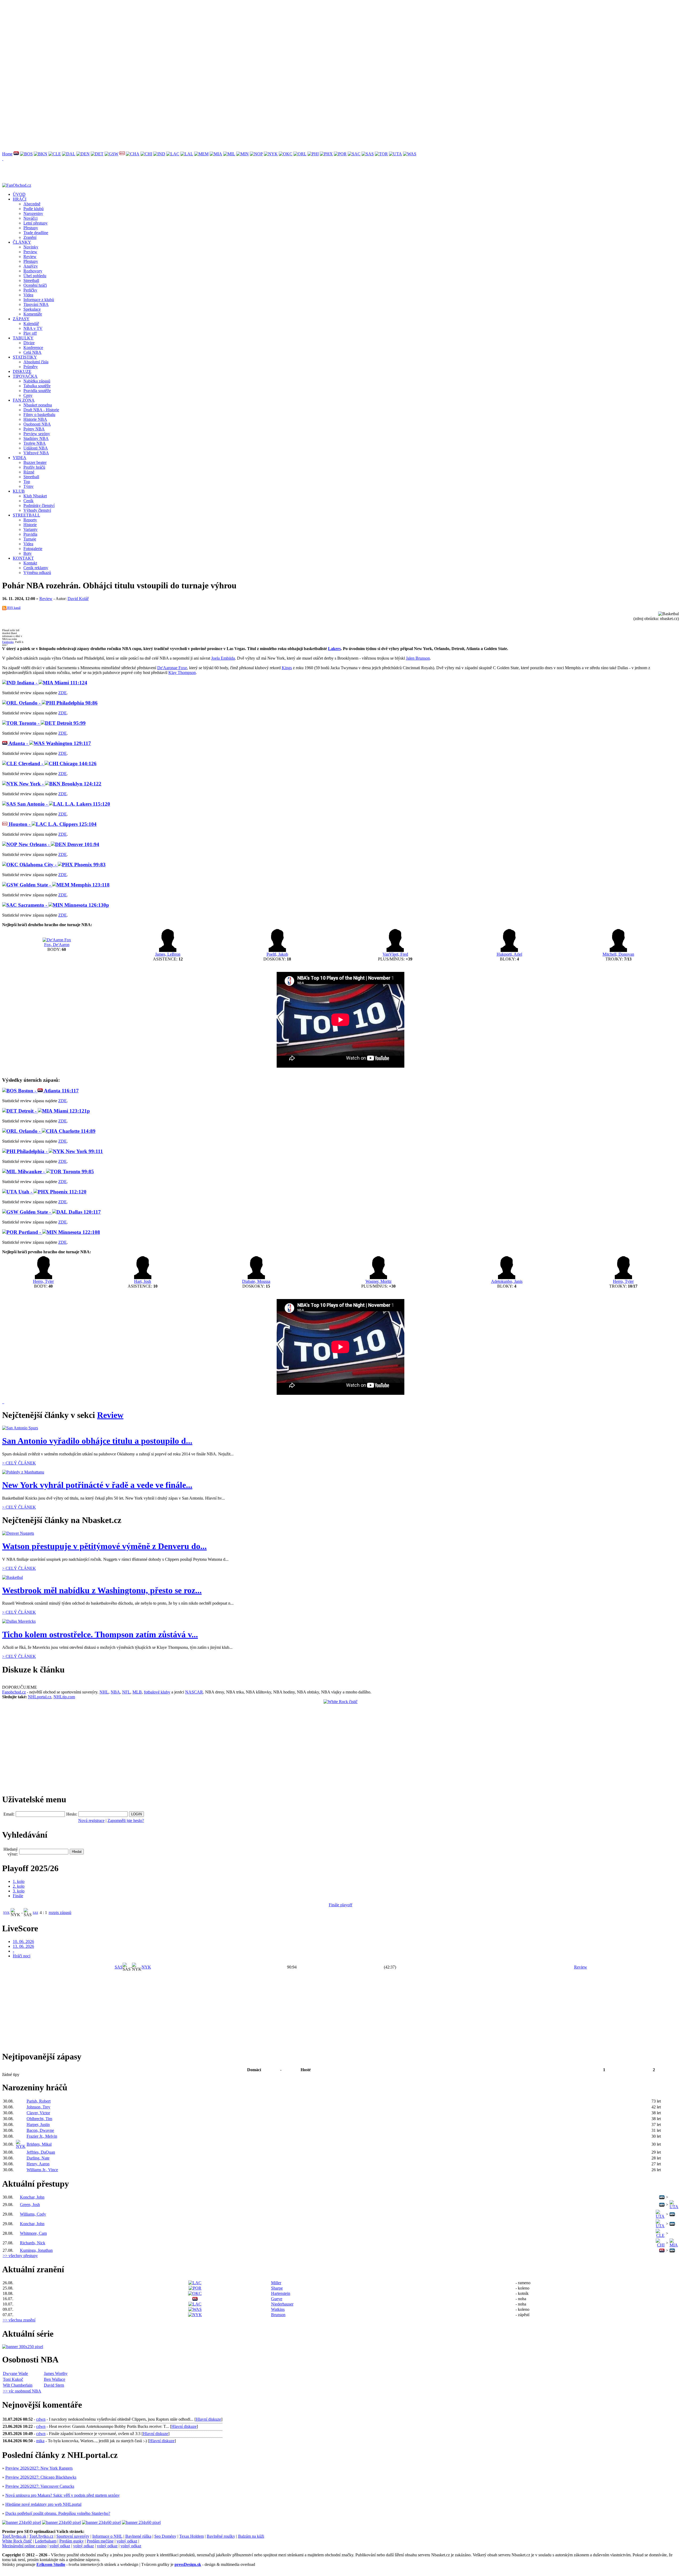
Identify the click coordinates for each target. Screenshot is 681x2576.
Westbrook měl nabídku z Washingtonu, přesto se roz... (102, 1590)
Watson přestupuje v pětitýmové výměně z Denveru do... (104, 1546)
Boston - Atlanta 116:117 (48, 1091)
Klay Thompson (182, 673)
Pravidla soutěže (37, 391)
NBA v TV (33, 328)
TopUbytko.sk (14, 2536)
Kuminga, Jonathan (36, 2250)
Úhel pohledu (35, 276)
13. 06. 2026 (23, 1946)
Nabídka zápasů (37, 381)
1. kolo (19, 1881)
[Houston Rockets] (122, 154)
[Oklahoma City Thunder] (286, 154)
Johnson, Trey (38, 2107)
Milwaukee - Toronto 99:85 (55, 1172)
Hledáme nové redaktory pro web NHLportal (43, 2504)
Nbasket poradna (38, 405)
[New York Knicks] (271, 154)
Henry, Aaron (38, 2164)
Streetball (31, 280)
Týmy (28, 486)
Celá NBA (32, 352)
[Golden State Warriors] (111, 154)
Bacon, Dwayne (40, 2130)
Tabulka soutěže (37, 386)
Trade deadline (36, 233)
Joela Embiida (223, 658)
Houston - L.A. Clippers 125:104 (52, 824)
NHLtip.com (64, 1697)
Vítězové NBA (36, 453)
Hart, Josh (143, 1281)
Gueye (277, 2299)
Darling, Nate (38, 2158)
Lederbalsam (46, 2541)
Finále (18, 1896)
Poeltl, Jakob (277, 954)
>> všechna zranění (19, 2320)
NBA (115, 1692)
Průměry (31, 367)
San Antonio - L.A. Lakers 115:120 (63, 804)
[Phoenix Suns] (326, 154)
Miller (276, 2283)
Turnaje (30, 539)
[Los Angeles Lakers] (187, 154)
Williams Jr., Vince (42, 2170)
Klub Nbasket (35, 496)
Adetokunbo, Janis (507, 1281)
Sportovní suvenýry (73, 2536)
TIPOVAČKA (25, 376)
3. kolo (19, 1891)
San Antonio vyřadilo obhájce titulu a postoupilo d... (97, 1441)
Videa (28, 295)
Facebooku (8, 642)
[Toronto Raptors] (381, 154)
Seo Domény (165, 2536)
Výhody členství (37, 510)
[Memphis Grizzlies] (201, 154)
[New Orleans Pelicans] (256, 154)
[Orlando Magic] (300, 154)
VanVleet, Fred (395, 954)
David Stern (54, 2385)
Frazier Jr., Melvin (42, 2136)
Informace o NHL (107, 2536)
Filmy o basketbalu (39, 415)
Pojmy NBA (34, 429)
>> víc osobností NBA (22, 2391)
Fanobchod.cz (14, 1692)
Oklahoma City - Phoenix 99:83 (62, 865)
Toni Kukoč (13, 2379)
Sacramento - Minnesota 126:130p (63, 905)
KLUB (19, 491)
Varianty (30, 529)
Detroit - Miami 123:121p (53, 1111)
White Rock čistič (17, 2541)
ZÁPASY (21, 319)
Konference (33, 348)
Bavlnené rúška (138, 2536)
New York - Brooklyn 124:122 (60, 784)
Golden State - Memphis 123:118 (64, 885)
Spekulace (32, 309)
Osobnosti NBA (37, 424)
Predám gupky (72, 2541)
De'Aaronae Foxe (172, 668)
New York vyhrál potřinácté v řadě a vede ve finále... (97, 1485)
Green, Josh (30, 2205)
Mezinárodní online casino (24, 2546)
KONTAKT (23, 558)
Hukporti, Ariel (509, 954)
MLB (137, 1692)
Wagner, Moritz (379, 1281)
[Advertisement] (162, 39)
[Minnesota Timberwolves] (242, 154)
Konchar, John (32, 2197)
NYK (6, 1913)
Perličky (30, 290)
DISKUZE (22, 371)
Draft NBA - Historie (41, 410)
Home (7, 154)
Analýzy (31, 266)
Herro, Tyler (43, 1281)
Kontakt (30, 563)
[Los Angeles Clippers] (173, 154)
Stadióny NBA (36, 438)
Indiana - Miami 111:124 (51, 683)
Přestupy (31, 228)
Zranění (30, 237)
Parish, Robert (39, 2101)
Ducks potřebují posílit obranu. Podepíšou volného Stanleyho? (58, 2513)
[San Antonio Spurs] (368, 154)
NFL (126, 1692)
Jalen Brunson (418, 658)
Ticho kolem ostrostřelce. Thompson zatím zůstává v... (100, 1634)
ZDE (63, 693)
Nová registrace (91, 1820)
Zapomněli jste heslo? (126, 1820)
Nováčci (30, 218)
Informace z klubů (39, 300)
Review (30, 257)
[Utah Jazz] (395, 154)
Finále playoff (340, 1905)
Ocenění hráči (35, 285)
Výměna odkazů (37, 573)
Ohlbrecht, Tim (39, 2119)
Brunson (278, 2315)
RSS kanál (13, 608)
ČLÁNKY (22, 242)
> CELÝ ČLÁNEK (19, 1463)
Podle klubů (34, 209)
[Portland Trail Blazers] (340, 154)
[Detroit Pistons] (97, 154)
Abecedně (32, 204)
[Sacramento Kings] (354, 154)
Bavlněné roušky (221, 2536)
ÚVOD (19, 194)
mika (40, 2441)
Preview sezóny (37, 434)
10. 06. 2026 (23, 1942)
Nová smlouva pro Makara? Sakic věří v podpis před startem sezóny (63, 2495)
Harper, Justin (38, 2125)
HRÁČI (20, 199)
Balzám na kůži (251, 2536)
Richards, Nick (33, 2243)
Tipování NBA (36, 304)
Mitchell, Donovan (618, 954)
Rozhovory (33, 271)
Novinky (31, 247)
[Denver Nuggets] (83, 154)
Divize (29, 343)
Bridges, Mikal (39, 2144)
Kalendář (31, 324)
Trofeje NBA (35, 443)
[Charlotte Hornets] (133, 154)
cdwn (41, 2419)
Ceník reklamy (36, 568)
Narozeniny (33, 213)
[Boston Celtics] (26, 154)
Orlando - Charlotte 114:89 (57, 1131)
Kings (287, 668)
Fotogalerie (33, 549)
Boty (28, 553)
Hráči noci (22, 1956)
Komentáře (33, 314)
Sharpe (277, 2288)
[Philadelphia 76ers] (313, 154)
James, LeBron (168, 954)
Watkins (278, 2309)
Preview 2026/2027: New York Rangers (39, 2468)
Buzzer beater (35, 462)
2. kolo (19, 1886)
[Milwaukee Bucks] (229, 154)
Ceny (28, 395)
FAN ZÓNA (24, 400)
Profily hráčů (34, 467)
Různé (29, 472)
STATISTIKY (25, 357)
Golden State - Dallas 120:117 (60, 1212)
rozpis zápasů (60, 1913)
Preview (30, 252)
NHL (104, 1692)
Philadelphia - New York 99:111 (59, 1151)
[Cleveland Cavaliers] (55, 154)
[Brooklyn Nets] (41, 154)
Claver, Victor (38, 2113)
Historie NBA (35, 419)
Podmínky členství (39, 505)
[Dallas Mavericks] (69, 154)
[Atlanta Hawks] (16, 154)
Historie (30, 525)
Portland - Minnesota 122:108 (59, 1232)
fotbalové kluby (157, 1692)
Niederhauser (282, 2304)
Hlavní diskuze (208, 2419)
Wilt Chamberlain (18, 2385)
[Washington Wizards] (410, 154)
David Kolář (78, 599)
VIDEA (20, 458)
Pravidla (30, 534)
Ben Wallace (55, 2379)
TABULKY (23, 338)
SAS (35, 1913)
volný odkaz (127, 2541)
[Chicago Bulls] (146, 154)
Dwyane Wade (15, 2373)
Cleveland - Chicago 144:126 (57, 763)
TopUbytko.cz (41, 2536)
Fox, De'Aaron (57, 945)
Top (27, 482)
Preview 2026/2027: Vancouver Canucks (40, 2486)
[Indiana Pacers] (159, 154)
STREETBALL (26, 515)
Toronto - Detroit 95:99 (52, 723)
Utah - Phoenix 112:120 (52, 1192)
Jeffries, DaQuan (41, 2152)
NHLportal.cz (40, 1697)
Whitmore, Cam (33, 2233)
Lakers (334, 649)
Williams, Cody (33, 2214)
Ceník (28, 501)
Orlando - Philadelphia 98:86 (58, 703)
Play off (30, 333)
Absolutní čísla (36, 362)
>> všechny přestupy (20, 2256)
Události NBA (36, 448)
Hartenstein (281, 2293)
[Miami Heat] (216, 154)
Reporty (30, 520)
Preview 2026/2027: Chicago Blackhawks (41, 2477)
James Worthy (56, 2373)
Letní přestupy (36, 223)
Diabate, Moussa (256, 1281)
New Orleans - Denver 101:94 (58, 844)
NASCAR (194, 1692)
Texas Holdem (192, 2536)
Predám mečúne (100, 2541)
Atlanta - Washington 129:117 (49, 743)
